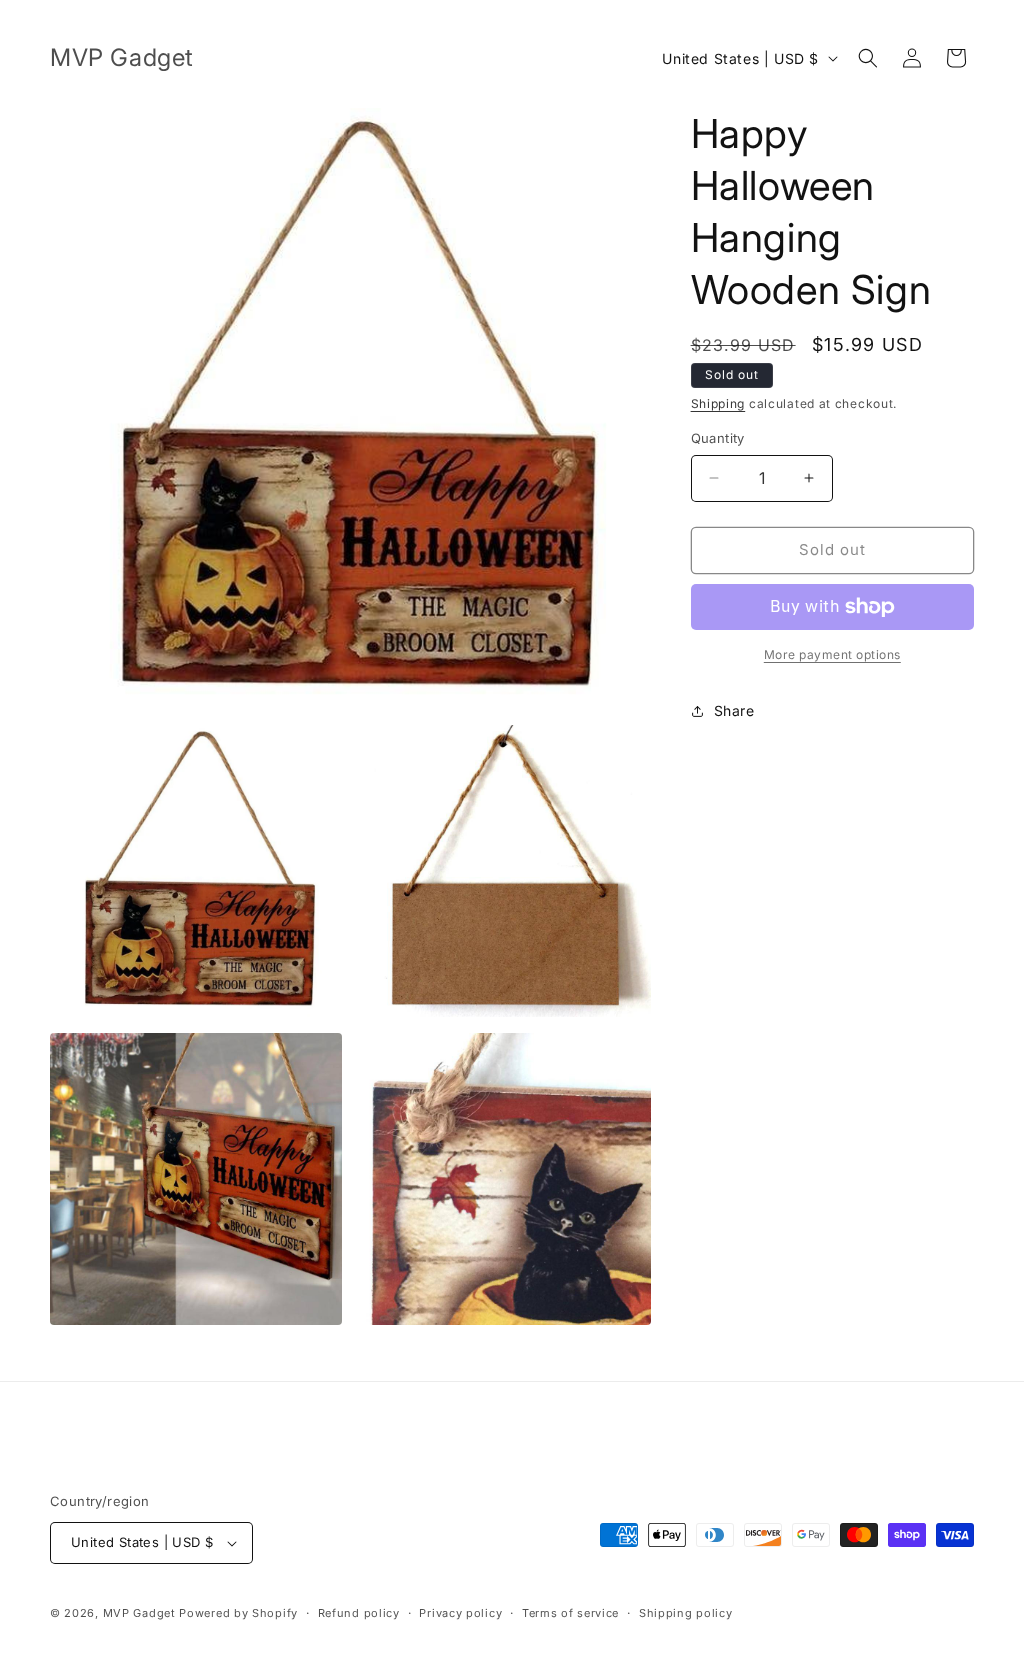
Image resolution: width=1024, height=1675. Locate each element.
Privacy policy (460, 1613)
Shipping (718, 403)
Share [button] (734, 710)
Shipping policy (686, 1613)
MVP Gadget (139, 1613)
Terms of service (570, 1613)
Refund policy (359, 1613)
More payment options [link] (832, 654)
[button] (868, 58)
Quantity (718, 438)
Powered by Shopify (238, 1613)
